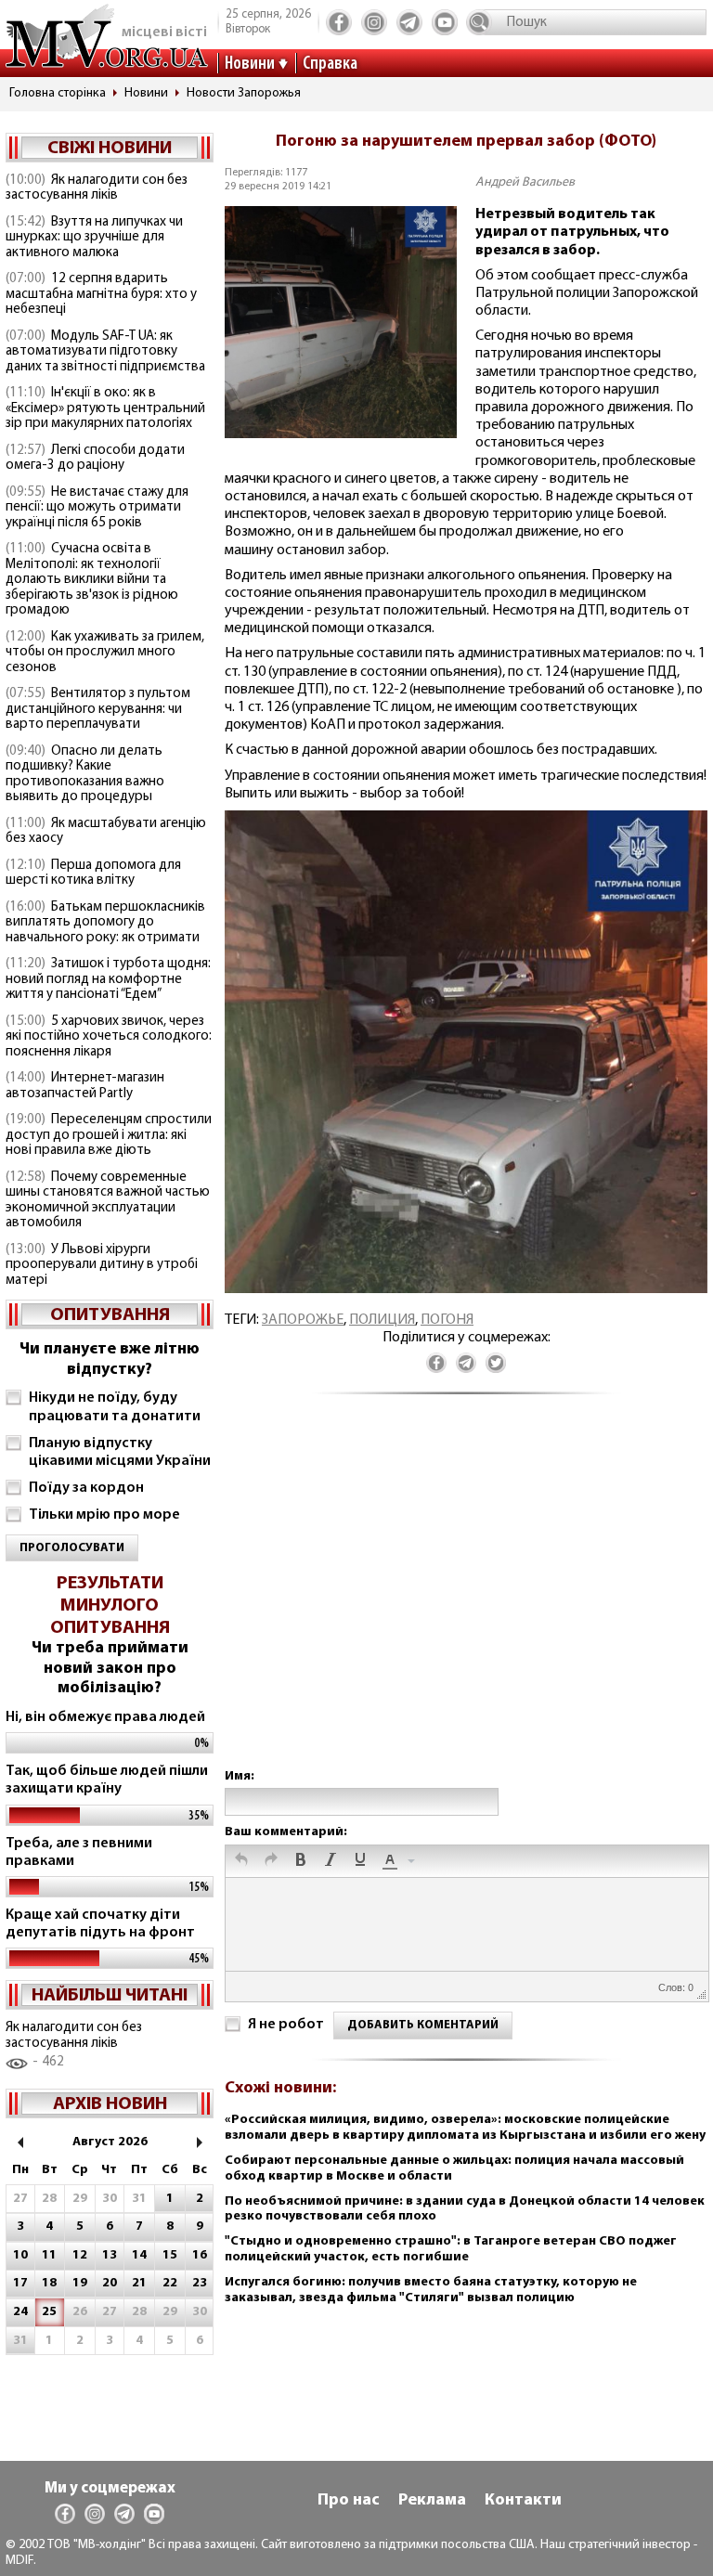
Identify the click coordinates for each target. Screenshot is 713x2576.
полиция (382, 1320)
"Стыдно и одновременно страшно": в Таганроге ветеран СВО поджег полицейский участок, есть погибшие (451, 2249)
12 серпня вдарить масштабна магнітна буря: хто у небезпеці (101, 294)
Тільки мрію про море (104, 1515)
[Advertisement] (466, 1600)
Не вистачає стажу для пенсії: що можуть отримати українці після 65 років (97, 508)
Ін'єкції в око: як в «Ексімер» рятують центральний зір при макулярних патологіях (105, 408)
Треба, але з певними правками (79, 1852)
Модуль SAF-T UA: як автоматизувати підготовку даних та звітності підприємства (105, 352)
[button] (241, 1861)
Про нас (349, 2501)
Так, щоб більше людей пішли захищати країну (107, 1780)
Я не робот (286, 2025)
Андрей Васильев (525, 182)
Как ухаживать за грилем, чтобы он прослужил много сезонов (105, 653)
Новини (250, 64)
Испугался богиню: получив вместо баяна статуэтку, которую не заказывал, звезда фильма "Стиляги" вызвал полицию (431, 2290)
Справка (330, 64)
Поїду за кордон (86, 1488)
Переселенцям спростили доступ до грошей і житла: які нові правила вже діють (109, 1135)
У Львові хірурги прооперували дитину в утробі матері (102, 1265)
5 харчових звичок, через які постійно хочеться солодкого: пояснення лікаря (109, 1037)
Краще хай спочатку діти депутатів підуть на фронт (100, 1924)
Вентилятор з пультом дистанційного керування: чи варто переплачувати (98, 709)
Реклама (432, 2501)
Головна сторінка (58, 93)
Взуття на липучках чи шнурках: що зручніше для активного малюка (94, 238)
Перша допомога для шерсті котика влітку (93, 874)
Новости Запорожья (244, 93)
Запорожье (303, 1320)
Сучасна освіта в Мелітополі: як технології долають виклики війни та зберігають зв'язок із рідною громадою (92, 580)
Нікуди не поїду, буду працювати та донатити (115, 1407)
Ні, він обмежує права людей (105, 1717)
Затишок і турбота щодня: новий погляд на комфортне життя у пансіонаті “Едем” (108, 979)
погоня (447, 1320)
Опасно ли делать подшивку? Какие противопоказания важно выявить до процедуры (85, 775)
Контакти (523, 2501)
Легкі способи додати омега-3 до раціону (95, 459)
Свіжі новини (110, 149)
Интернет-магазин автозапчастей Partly (85, 1086)
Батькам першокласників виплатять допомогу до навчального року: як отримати (105, 923)
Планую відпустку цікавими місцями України (120, 1452)
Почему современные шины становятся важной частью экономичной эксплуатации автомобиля (108, 1201)
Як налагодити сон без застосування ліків (97, 188)
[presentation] (241, 1861)
